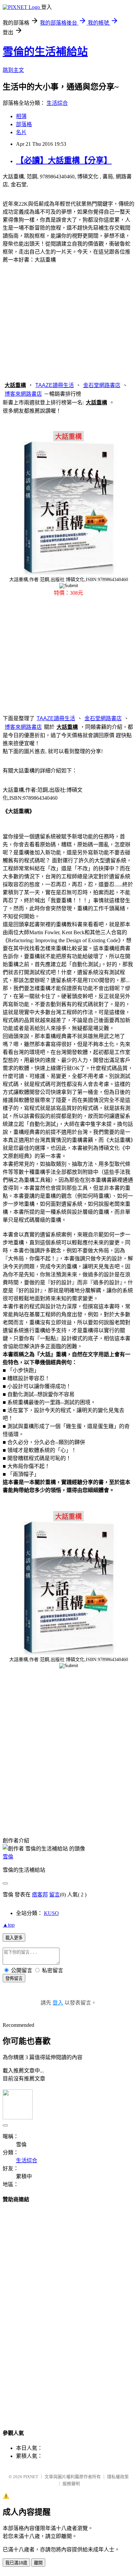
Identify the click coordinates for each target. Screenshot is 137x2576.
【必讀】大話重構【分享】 (64, 160)
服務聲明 (71, 2484)
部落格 (24, 124)
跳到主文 (13, 70)
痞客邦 (40, 1895)
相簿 (21, 116)
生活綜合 (57, 103)
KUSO (51, 1913)
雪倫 (8, 1857)
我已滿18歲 (16, 2563)
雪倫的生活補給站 (45, 52)
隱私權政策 (118, 2477)
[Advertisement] (68, 321)
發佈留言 (14, 1978)
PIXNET (31, 2477)
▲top (9, 1925)
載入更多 (14, 1938)
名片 (21, 132)
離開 (38, 2563)
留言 (55, 1895)
